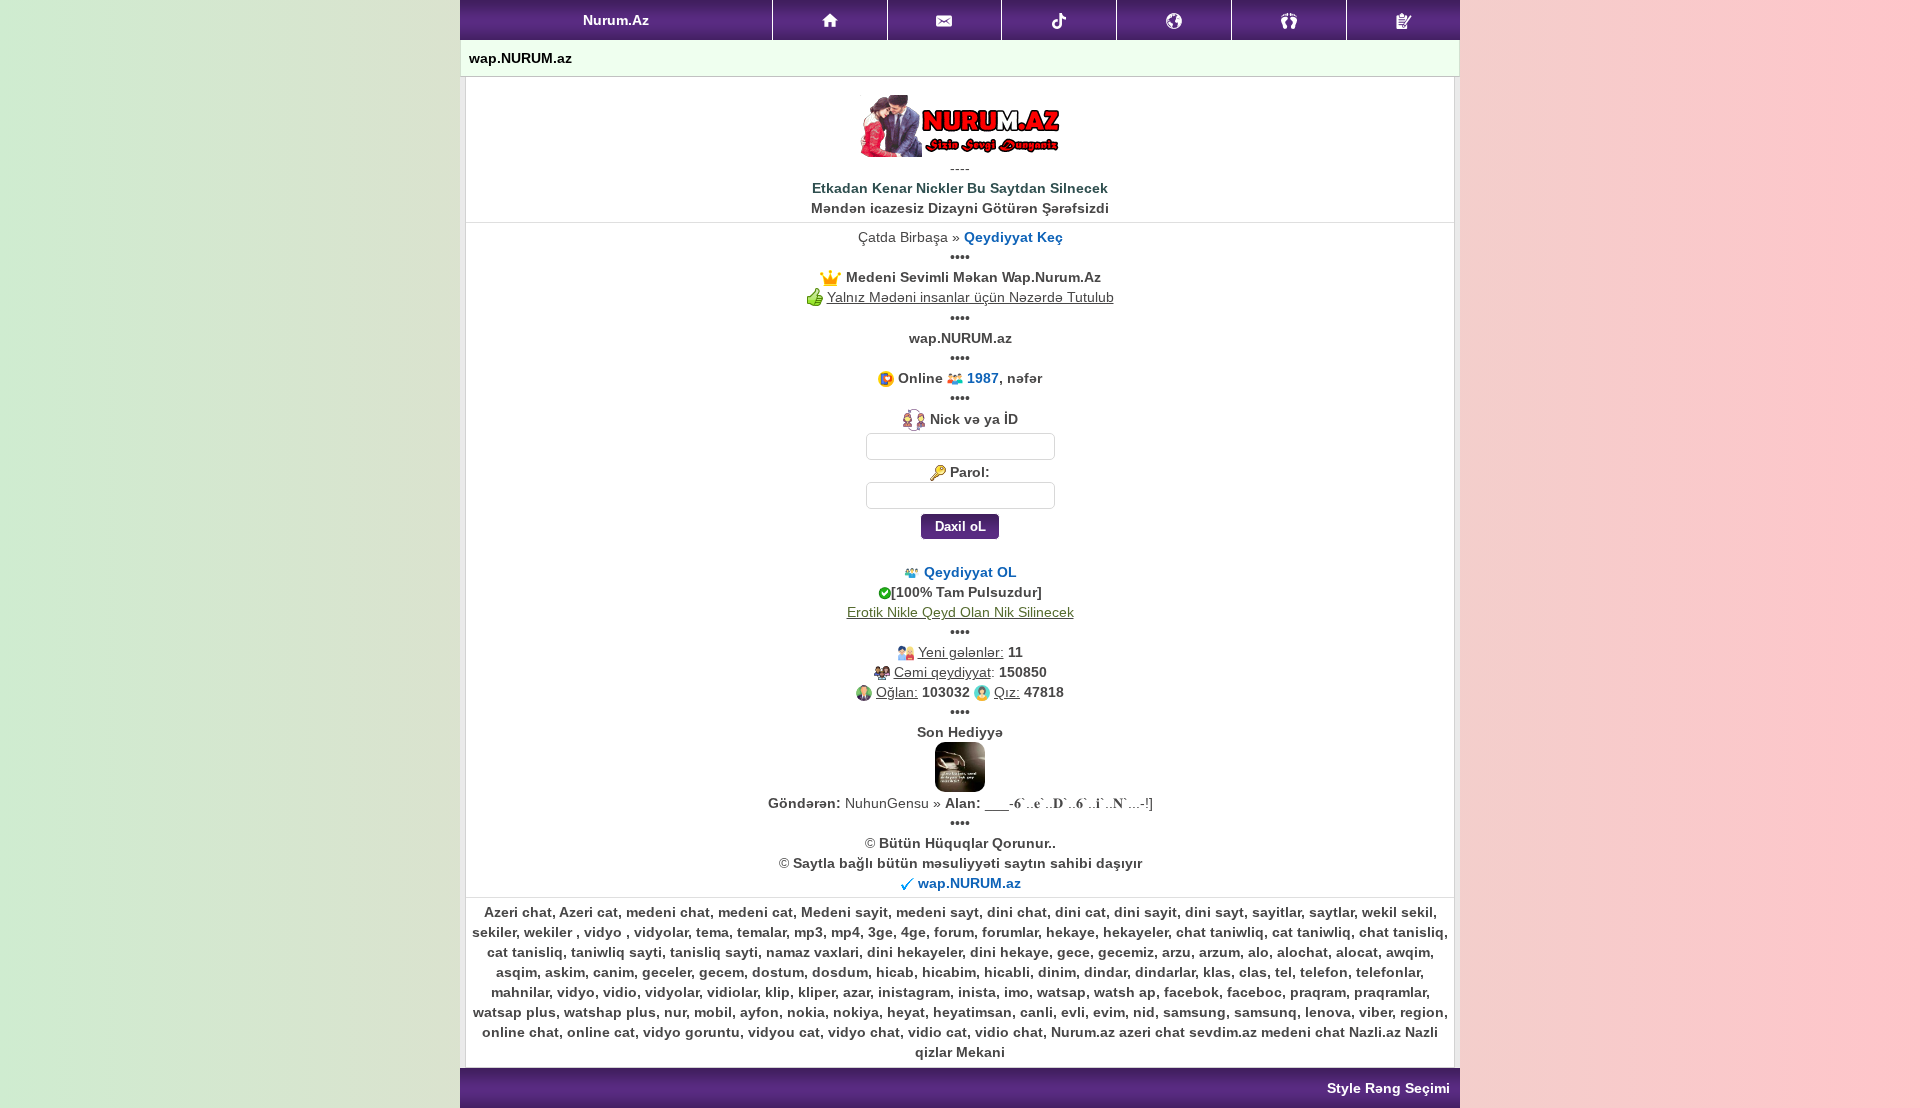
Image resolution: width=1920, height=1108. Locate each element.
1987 (983, 378)
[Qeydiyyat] (1403, 20)
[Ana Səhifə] (830, 20)
